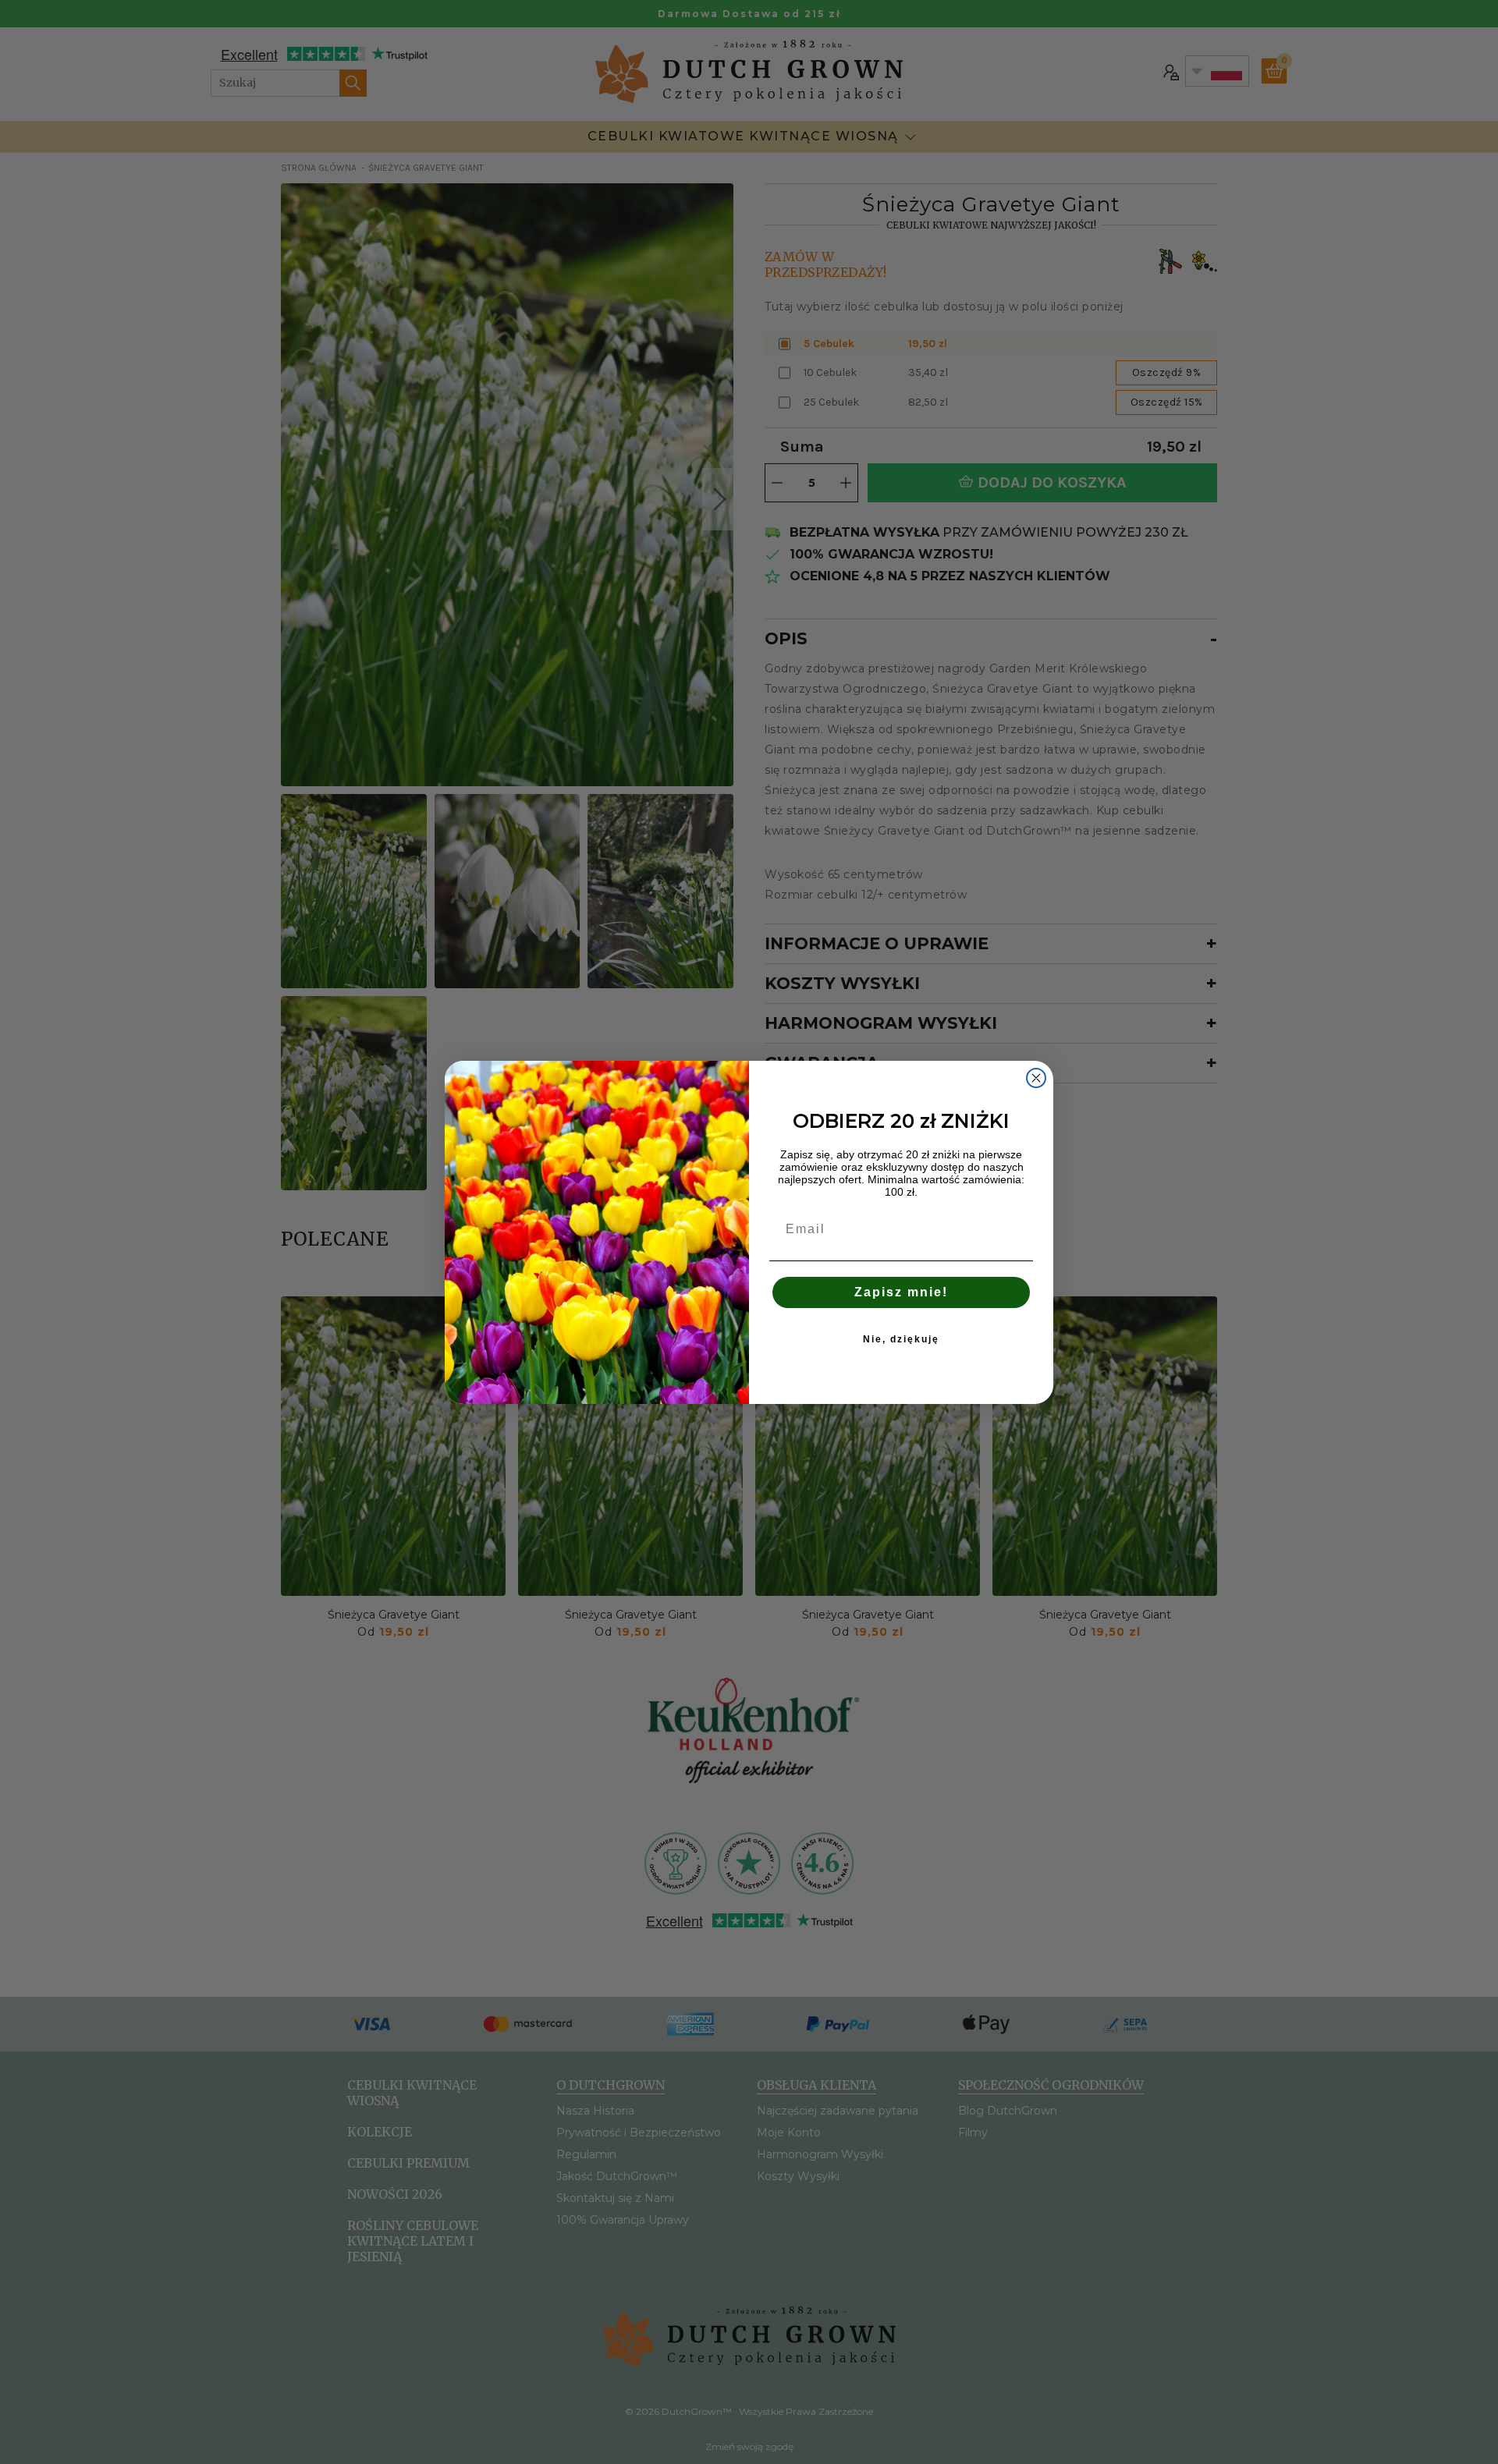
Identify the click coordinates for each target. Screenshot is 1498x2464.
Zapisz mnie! (901, 1292)
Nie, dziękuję (901, 1339)
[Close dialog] (1036, 1078)
